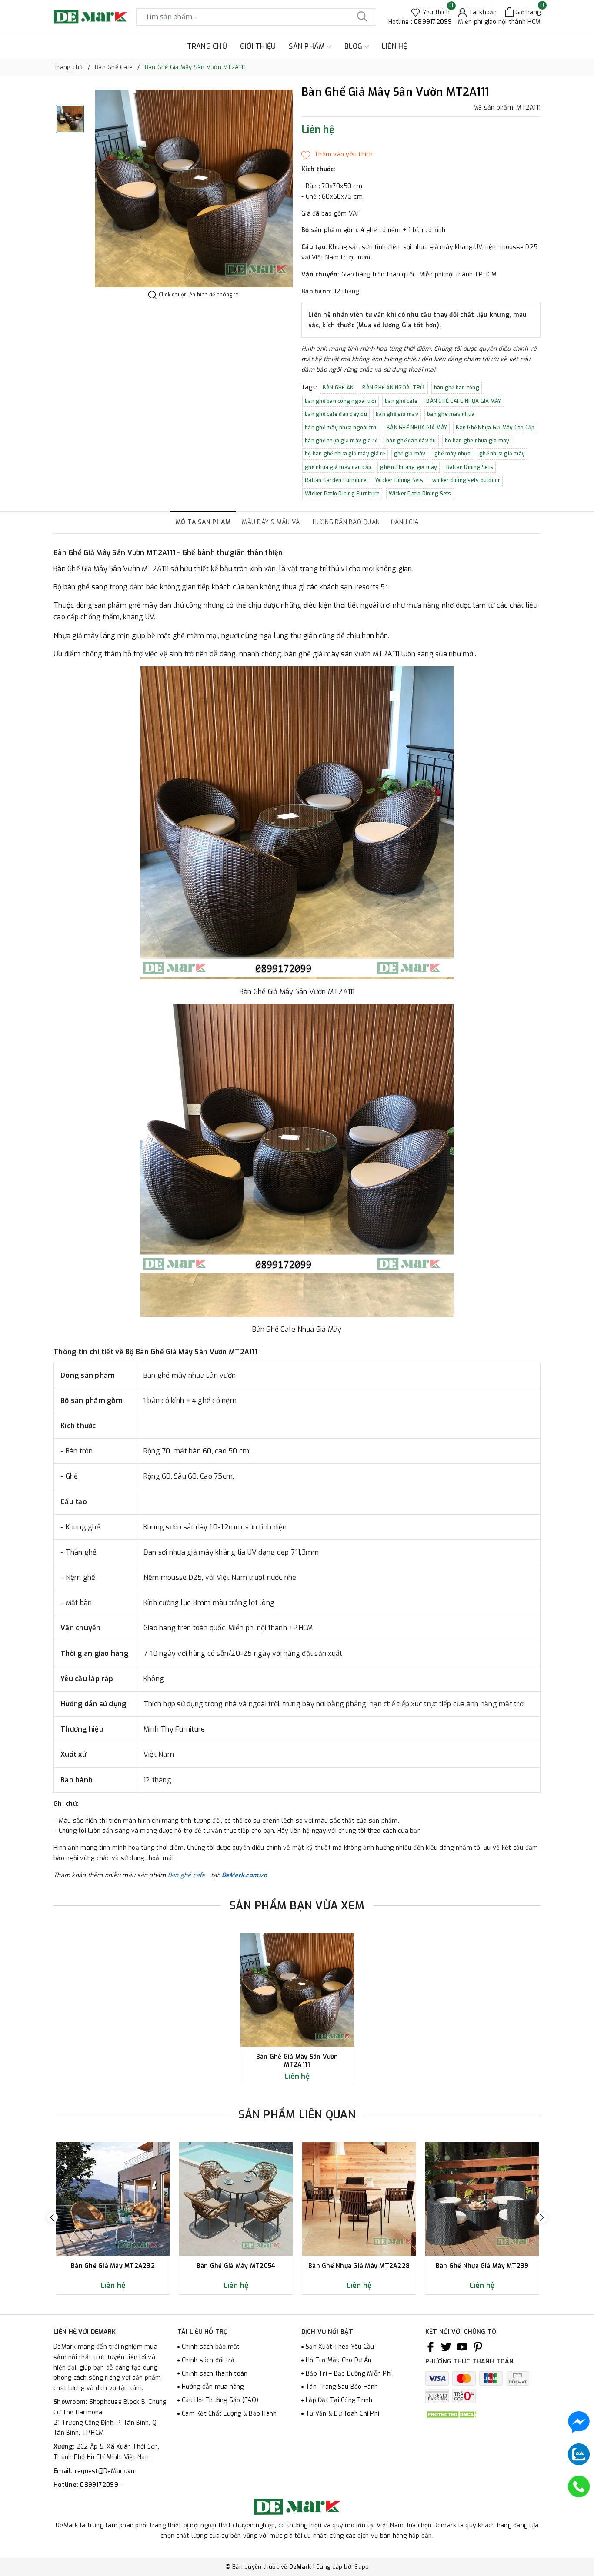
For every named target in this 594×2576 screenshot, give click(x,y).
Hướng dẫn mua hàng (213, 2387)
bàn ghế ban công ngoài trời (340, 401)
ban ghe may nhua (451, 414)
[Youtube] (462, 2347)
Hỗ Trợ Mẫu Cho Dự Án (339, 2360)
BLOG (354, 46)
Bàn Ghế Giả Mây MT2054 (236, 2266)
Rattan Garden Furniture (336, 480)
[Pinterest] (478, 2347)
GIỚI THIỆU (258, 46)
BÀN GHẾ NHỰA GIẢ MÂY (417, 428)
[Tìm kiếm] (362, 17)
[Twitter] (446, 2347)
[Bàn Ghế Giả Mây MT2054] (236, 2199)
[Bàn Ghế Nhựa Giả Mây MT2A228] (359, 2199)
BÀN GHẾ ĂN (338, 388)
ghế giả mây (410, 454)
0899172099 (100, 2485)
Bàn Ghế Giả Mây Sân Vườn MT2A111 (297, 2061)
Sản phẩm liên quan (297, 2115)
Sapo (362, 2567)
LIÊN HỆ (395, 46)
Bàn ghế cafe (189, 1875)
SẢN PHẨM (308, 46)
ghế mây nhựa (452, 454)
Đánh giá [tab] (405, 522)
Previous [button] (52, 2217)
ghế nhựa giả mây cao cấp (338, 467)
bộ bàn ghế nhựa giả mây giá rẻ (345, 454)
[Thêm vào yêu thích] (337, 155)
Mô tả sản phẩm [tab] (203, 522)
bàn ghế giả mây (397, 414)
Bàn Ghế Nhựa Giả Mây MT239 (482, 2266)
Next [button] (542, 2217)
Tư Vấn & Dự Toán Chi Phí (342, 2414)
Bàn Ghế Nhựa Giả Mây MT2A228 (359, 2266)
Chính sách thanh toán (215, 2374)
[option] (194, 188)
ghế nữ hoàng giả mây (409, 467)
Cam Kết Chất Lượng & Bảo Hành (229, 2414)
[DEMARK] (90, 17)
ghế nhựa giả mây (502, 454)
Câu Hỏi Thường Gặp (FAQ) (220, 2400)
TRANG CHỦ (207, 46)
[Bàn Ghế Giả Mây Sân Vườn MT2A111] (297, 1990)
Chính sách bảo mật (211, 2347)
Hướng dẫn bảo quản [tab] (346, 522)
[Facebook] (430, 2347)
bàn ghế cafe (401, 401)
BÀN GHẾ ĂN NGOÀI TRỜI (394, 388)
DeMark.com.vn (244, 1875)
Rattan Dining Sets (470, 467)
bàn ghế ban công (457, 388)
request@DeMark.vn (105, 2471)
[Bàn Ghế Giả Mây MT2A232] (113, 2199)
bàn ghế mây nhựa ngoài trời (341, 428)
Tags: (310, 387)
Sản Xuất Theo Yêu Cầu (340, 2347)
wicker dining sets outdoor (466, 480)
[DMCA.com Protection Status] (451, 2414)
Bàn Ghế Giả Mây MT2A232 (113, 2266)
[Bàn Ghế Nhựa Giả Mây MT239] (482, 2199)
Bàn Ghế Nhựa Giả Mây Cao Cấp (495, 428)
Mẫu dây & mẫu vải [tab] (271, 522)
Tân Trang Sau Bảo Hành (342, 2387)
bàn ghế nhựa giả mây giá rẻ (341, 441)
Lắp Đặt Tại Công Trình (339, 2400)
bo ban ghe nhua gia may (477, 441)
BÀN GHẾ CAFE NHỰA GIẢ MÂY (464, 401)
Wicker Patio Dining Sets (420, 494)
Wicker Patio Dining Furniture (342, 494)
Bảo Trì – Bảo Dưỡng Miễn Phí (349, 2374)
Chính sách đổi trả (208, 2360)
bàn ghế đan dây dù (411, 441)
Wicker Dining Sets (399, 480)
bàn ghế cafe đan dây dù (336, 414)
